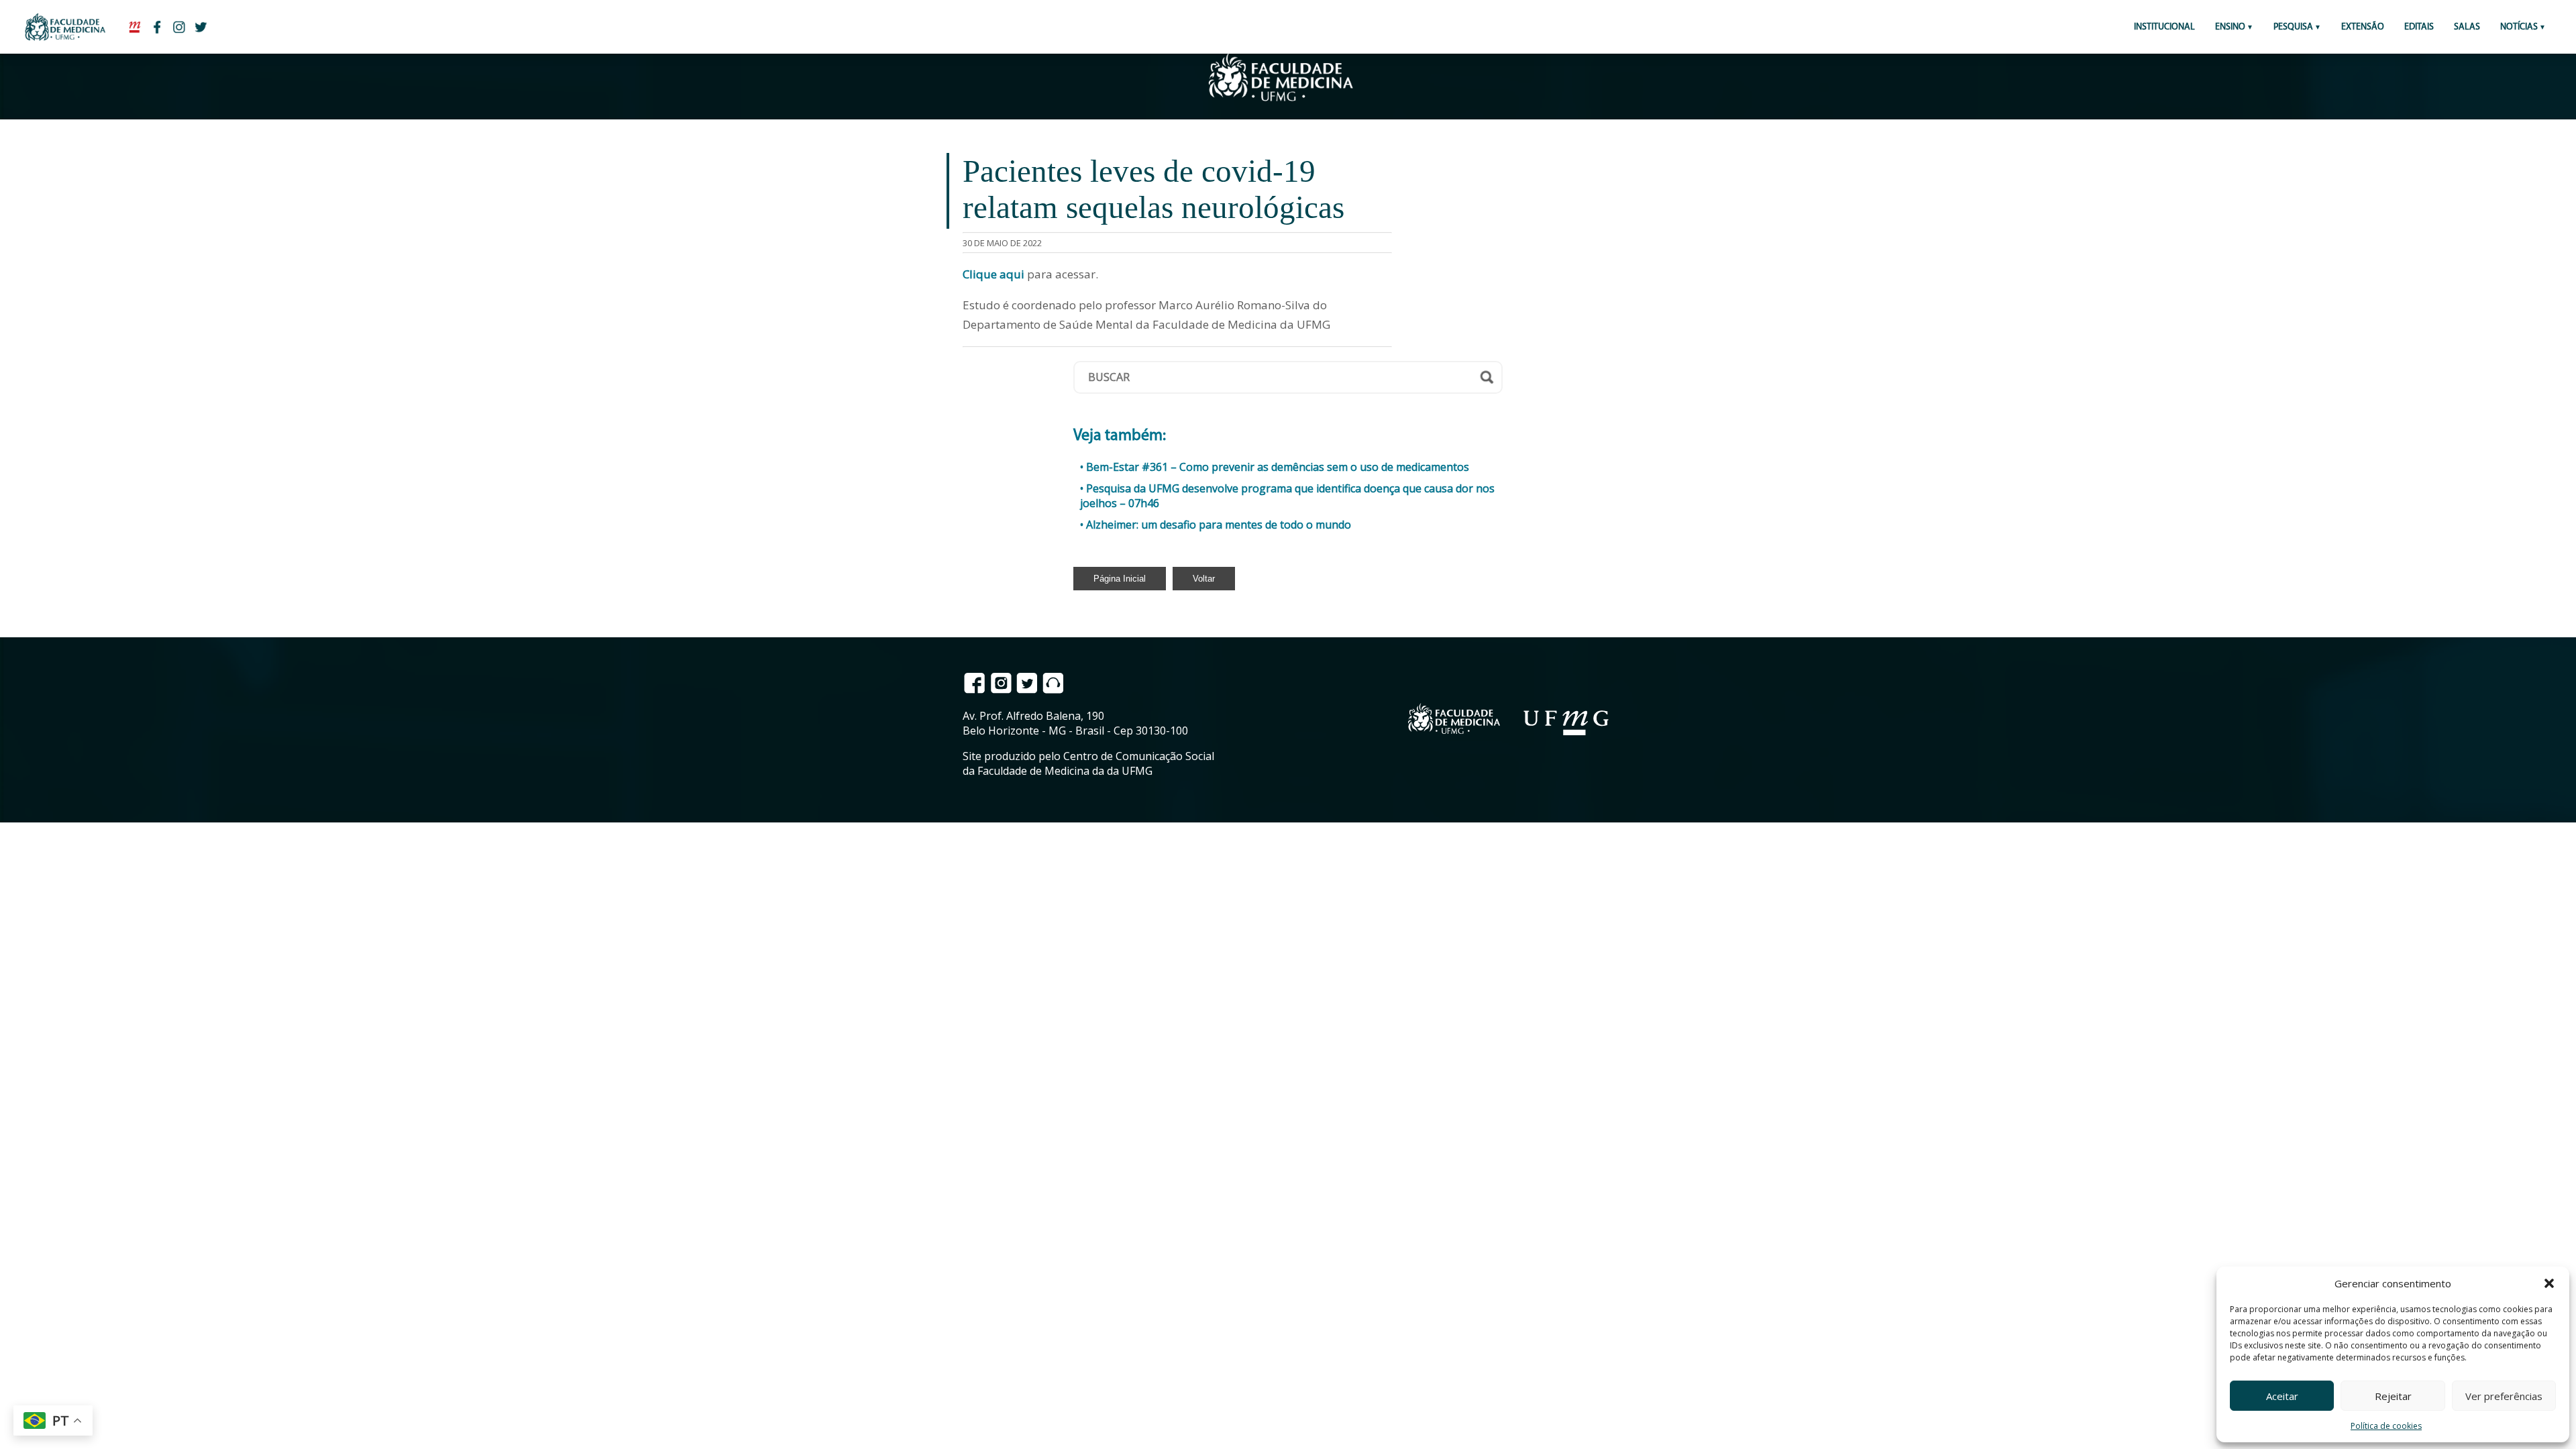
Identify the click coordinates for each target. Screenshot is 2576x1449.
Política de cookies (2386, 1426)
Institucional (2164, 27)
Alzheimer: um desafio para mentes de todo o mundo (1219, 525)
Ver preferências (2504, 1396)
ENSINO (2230, 27)
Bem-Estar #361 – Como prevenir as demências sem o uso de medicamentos (1278, 467)
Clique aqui (994, 274)
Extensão (2363, 27)
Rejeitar (2393, 1396)
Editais (2419, 27)
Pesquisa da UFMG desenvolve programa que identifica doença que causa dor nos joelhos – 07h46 (1287, 496)
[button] (2549, 1283)
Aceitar (2282, 1396)
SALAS (2467, 27)
